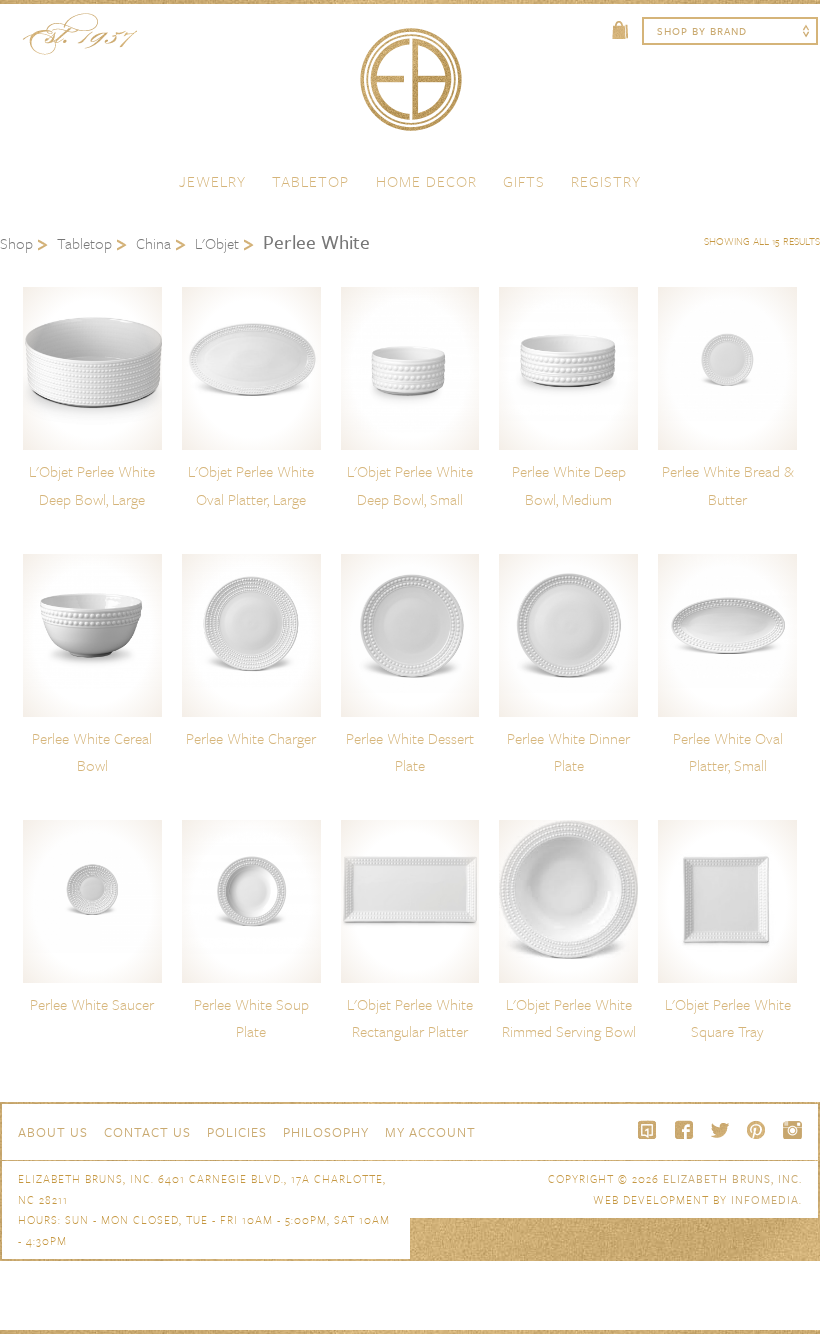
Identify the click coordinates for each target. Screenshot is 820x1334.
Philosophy (326, 1132)
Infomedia (765, 1199)
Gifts (524, 181)
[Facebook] (684, 1130)
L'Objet (217, 243)
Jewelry (212, 181)
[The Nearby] (648, 1130)
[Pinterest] (756, 1130)
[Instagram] (792, 1130)
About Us (53, 1132)
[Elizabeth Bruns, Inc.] (410, 89)
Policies (237, 1132)
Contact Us (147, 1132)
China (153, 243)
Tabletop (310, 181)
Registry (606, 181)
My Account (430, 1132)
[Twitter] (720, 1130)
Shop (16, 243)
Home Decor (426, 181)
